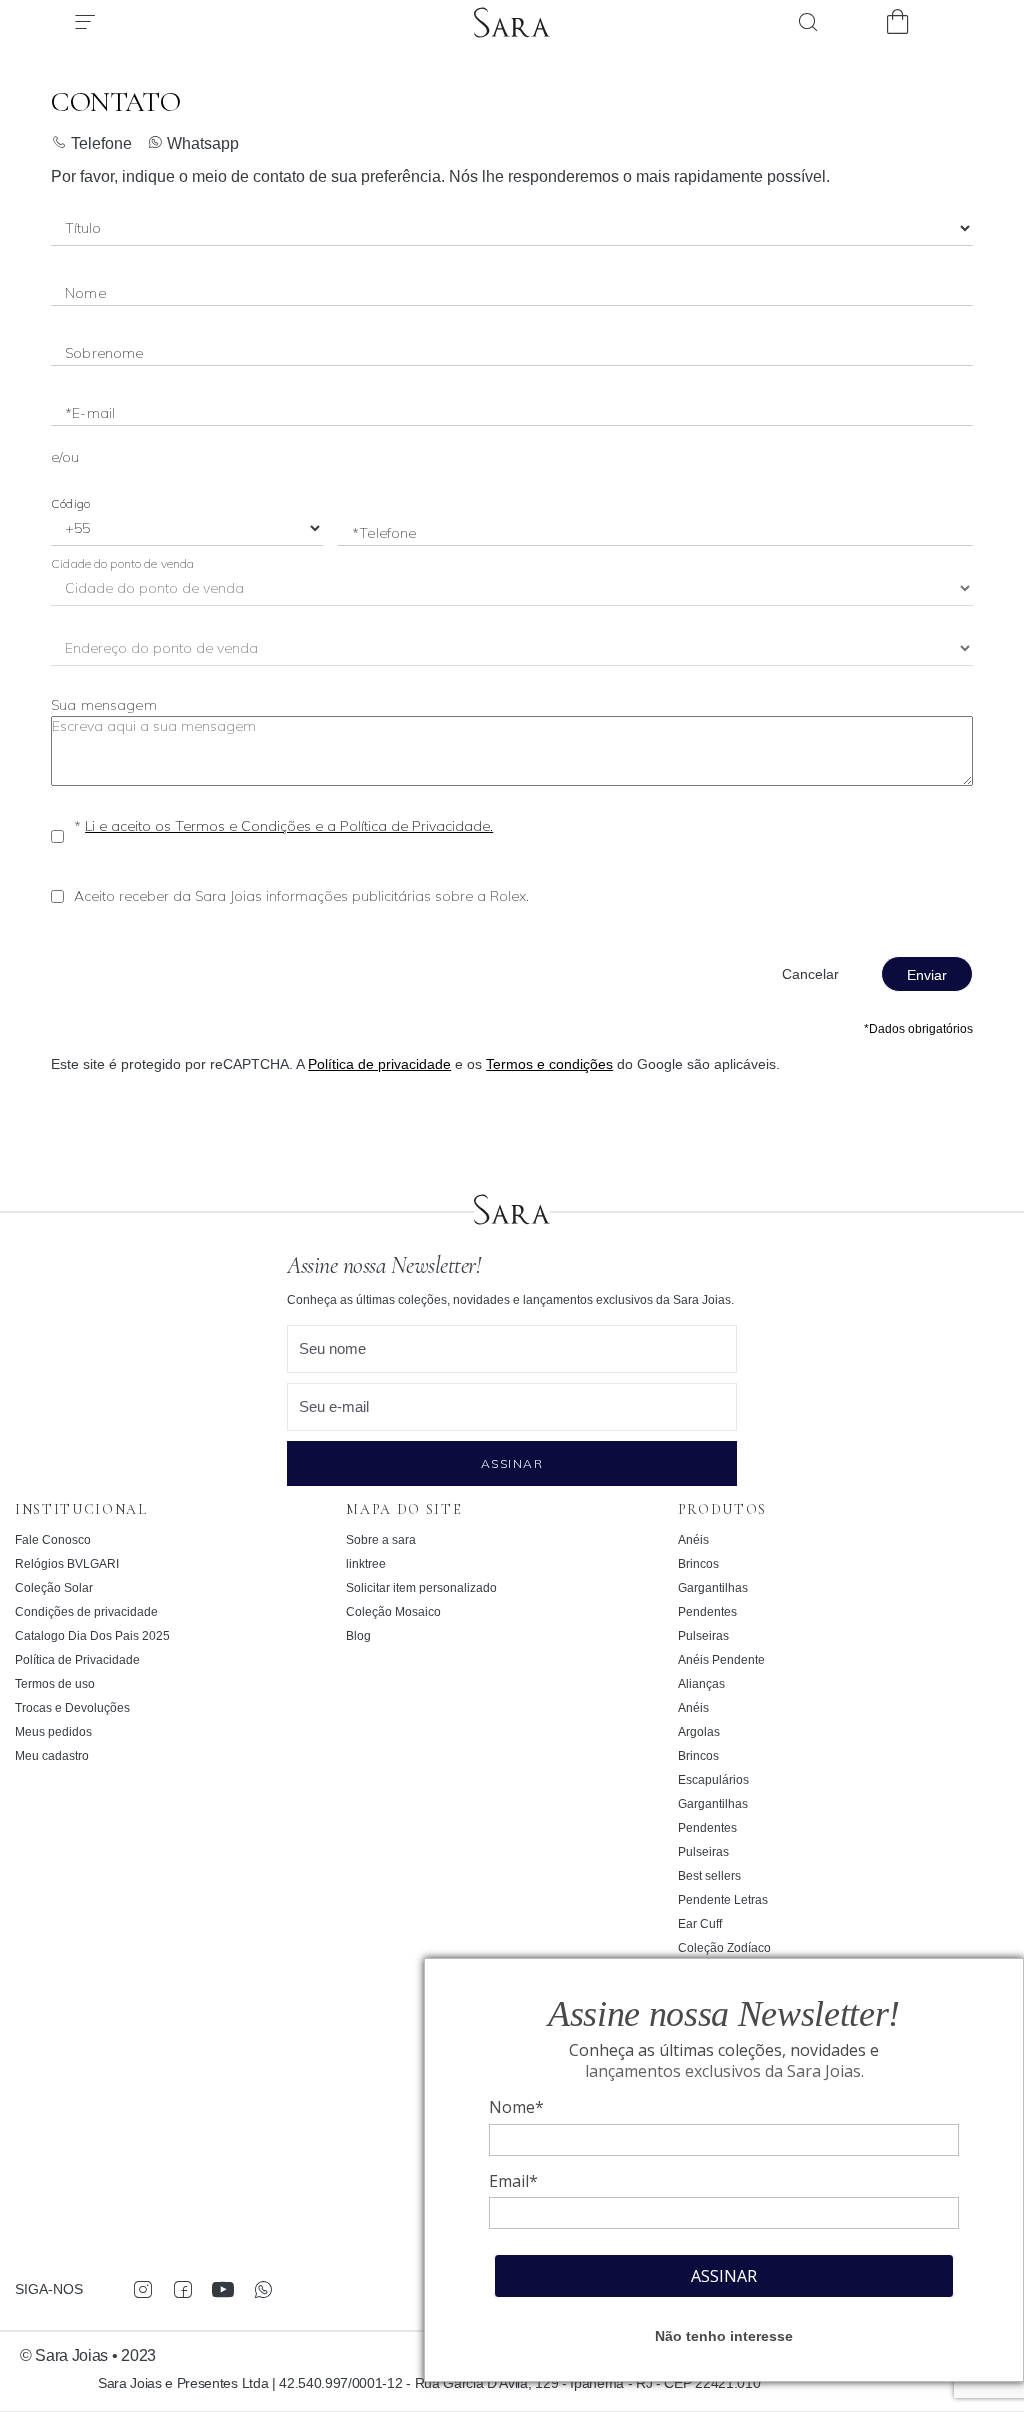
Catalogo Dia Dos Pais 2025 (92, 1636)
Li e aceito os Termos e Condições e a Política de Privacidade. (289, 826)
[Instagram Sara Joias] (142, 2289)
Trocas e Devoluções (72, 1708)
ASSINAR (724, 2276)
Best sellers (709, 1876)
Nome (85, 293)
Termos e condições (549, 1064)
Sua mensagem (104, 705)
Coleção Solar (54, 1588)
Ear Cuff (700, 1924)
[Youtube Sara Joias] (222, 2289)
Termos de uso (55, 1684)
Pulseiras (703, 1636)
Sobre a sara (381, 1540)
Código (70, 503)
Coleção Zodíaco (724, 1948)
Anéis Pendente (721, 1660)
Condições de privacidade (86, 1612)
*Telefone (384, 533)
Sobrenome (104, 353)
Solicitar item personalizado (421, 1588)
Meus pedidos (53, 1732)
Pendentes (707, 1612)
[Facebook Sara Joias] (182, 2289)
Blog (358, 1636)
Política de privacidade (379, 1064)
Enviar (927, 975)
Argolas (699, 1732)
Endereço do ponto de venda (163, 653)
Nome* (516, 2107)
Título (82, 232)
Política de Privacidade (77, 1660)
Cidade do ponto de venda (122, 563)
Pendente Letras (723, 1900)
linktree (366, 1564)
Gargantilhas (713, 1588)
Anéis (693, 1540)
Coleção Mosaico (393, 1612)
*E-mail (90, 413)
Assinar (512, 1463)
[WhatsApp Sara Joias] (262, 2289)
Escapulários (713, 1780)
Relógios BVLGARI (67, 1564)
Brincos (698, 1564)
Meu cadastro (52, 1756)
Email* (513, 2181)
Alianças (701, 1684)
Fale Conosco (53, 1540)
